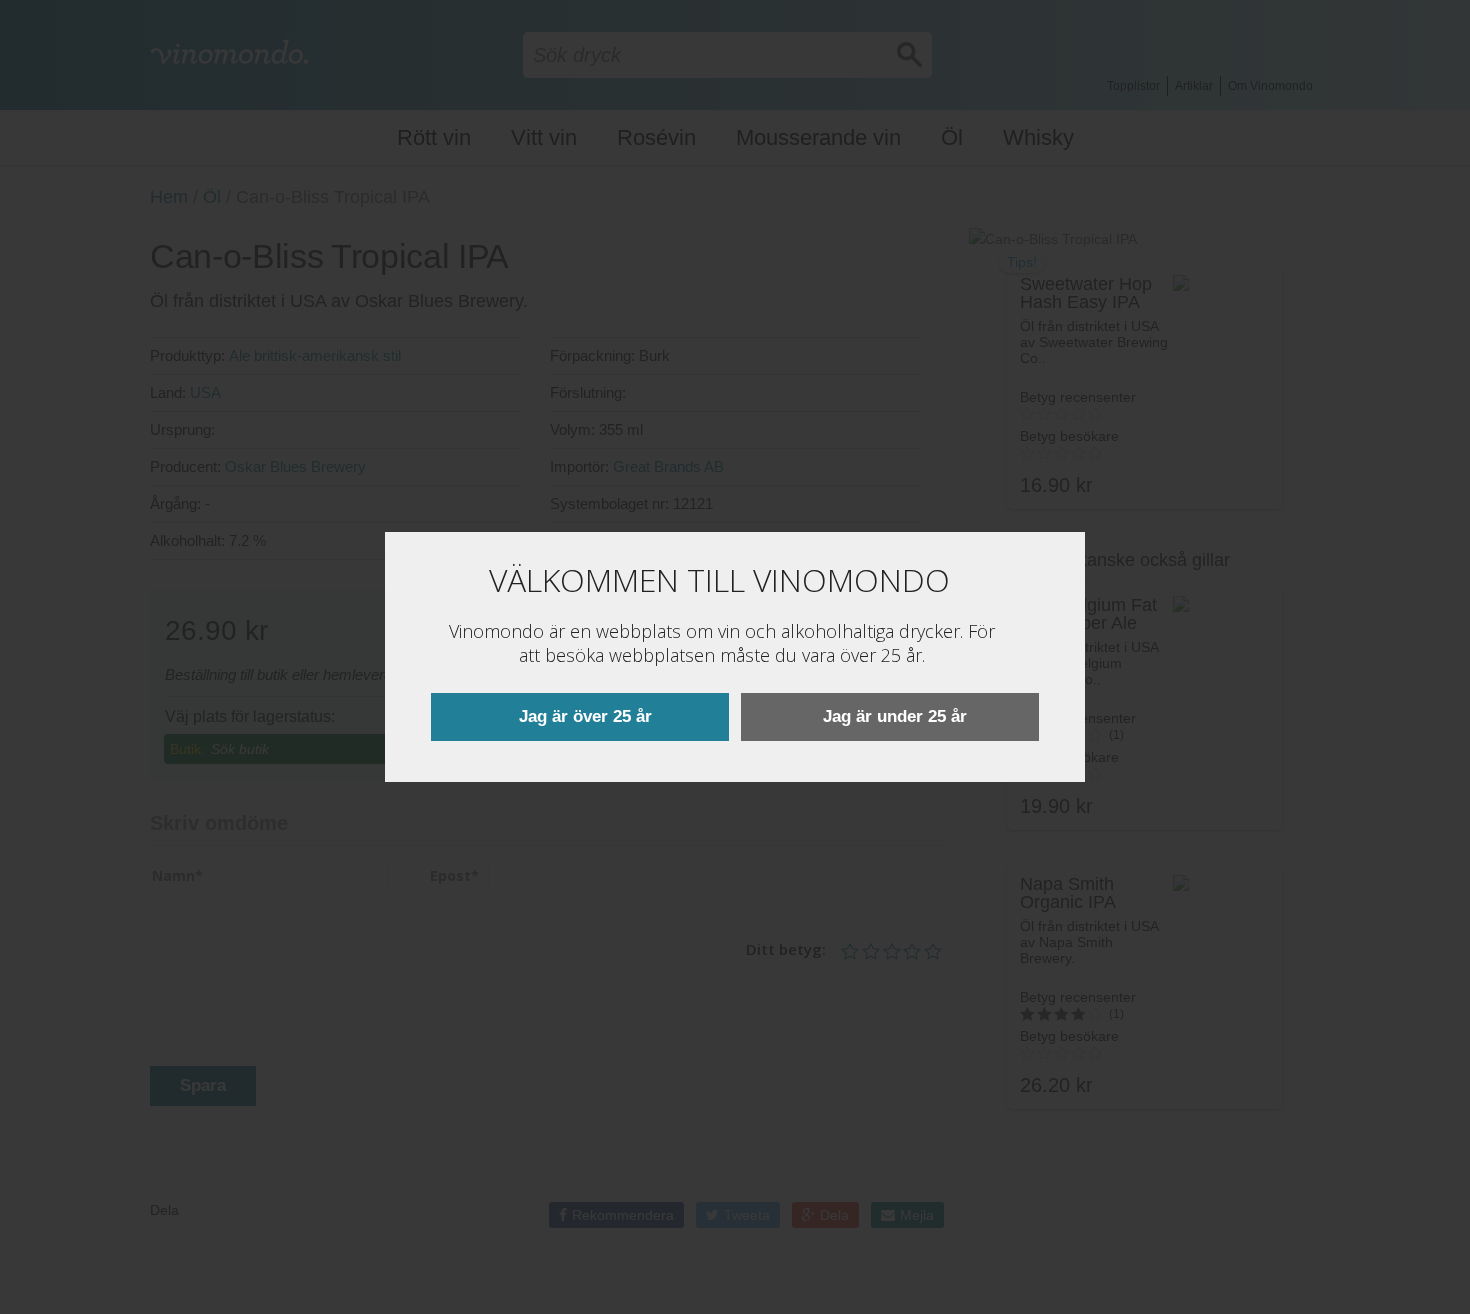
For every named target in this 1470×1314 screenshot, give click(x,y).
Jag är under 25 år (895, 716)
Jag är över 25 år (585, 716)
